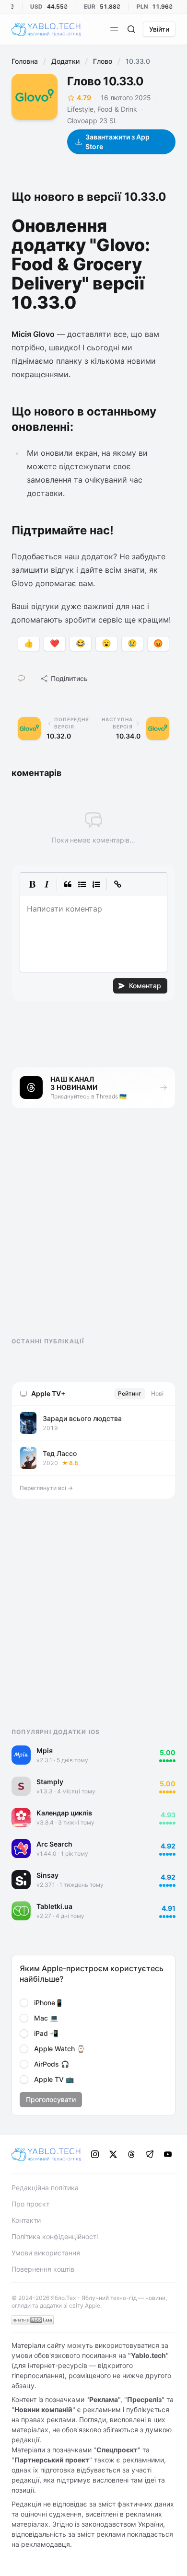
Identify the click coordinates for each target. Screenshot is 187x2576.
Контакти (26, 2220)
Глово (103, 61)
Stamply (50, 1782)
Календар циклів (64, 1813)
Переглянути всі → (46, 1488)
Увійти (159, 29)
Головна (25, 61)
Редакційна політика (45, 2188)
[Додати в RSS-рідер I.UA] (33, 2320)
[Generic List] (82, 884)
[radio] (24, 2003)
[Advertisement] (83, 1231)
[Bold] (32, 884)
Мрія (45, 1750)
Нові (157, 1393)
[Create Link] (117, 884)
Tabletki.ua (54, 1906)
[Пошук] (131, 29)
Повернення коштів (43, 2269)
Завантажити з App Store (117, 142)
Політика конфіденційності (55, 2236)
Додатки (65, 61)
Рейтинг (130, 1393)
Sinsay (47, 1875)
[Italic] (47, 884)
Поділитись (69, 678)
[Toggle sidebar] (114, 29)
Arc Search (54, 1844)
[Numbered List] (96, 884)
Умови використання (46, 2253)
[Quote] (68, 884)
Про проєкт (30, 2204)
